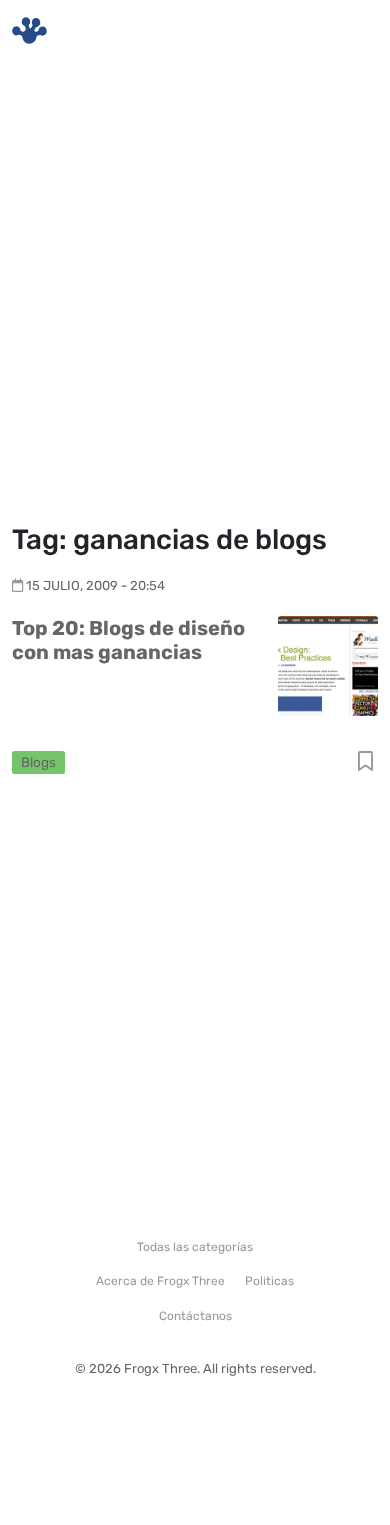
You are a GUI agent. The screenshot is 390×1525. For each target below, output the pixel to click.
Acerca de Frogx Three (160, 1281)
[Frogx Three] (29, 30)
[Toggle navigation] (351, 31)
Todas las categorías (195, 1247)
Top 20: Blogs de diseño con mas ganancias (128, 640)
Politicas (269, 1281)
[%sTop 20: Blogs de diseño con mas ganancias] (328, 664)
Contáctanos (195, 1316)
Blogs (38, 762)
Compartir (365, 762)
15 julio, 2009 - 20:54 (95, 585)
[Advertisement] (195, 295)
